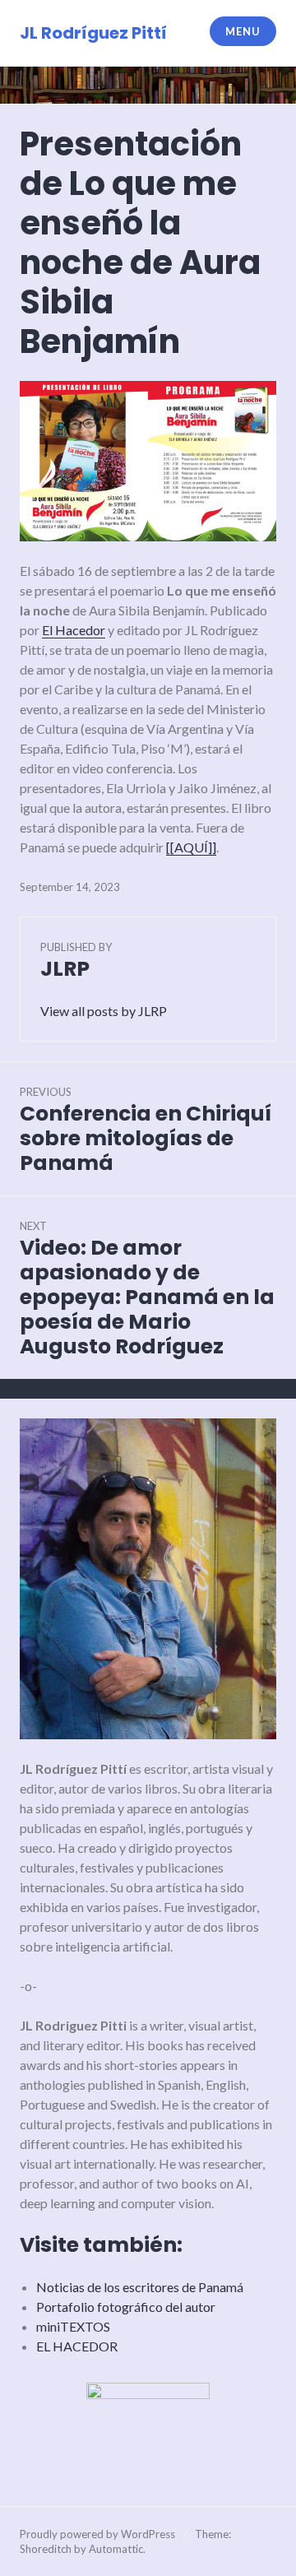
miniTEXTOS (73, 2326)
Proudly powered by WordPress (97, 2534)
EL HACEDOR (77, 2346)
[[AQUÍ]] (191, 847)
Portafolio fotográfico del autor (126, 2307)
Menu (243, 31)
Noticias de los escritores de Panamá (140, 2287)
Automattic (116, 2549)
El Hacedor (74, 630)
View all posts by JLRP (104, 1011)
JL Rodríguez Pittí (93, 33)
